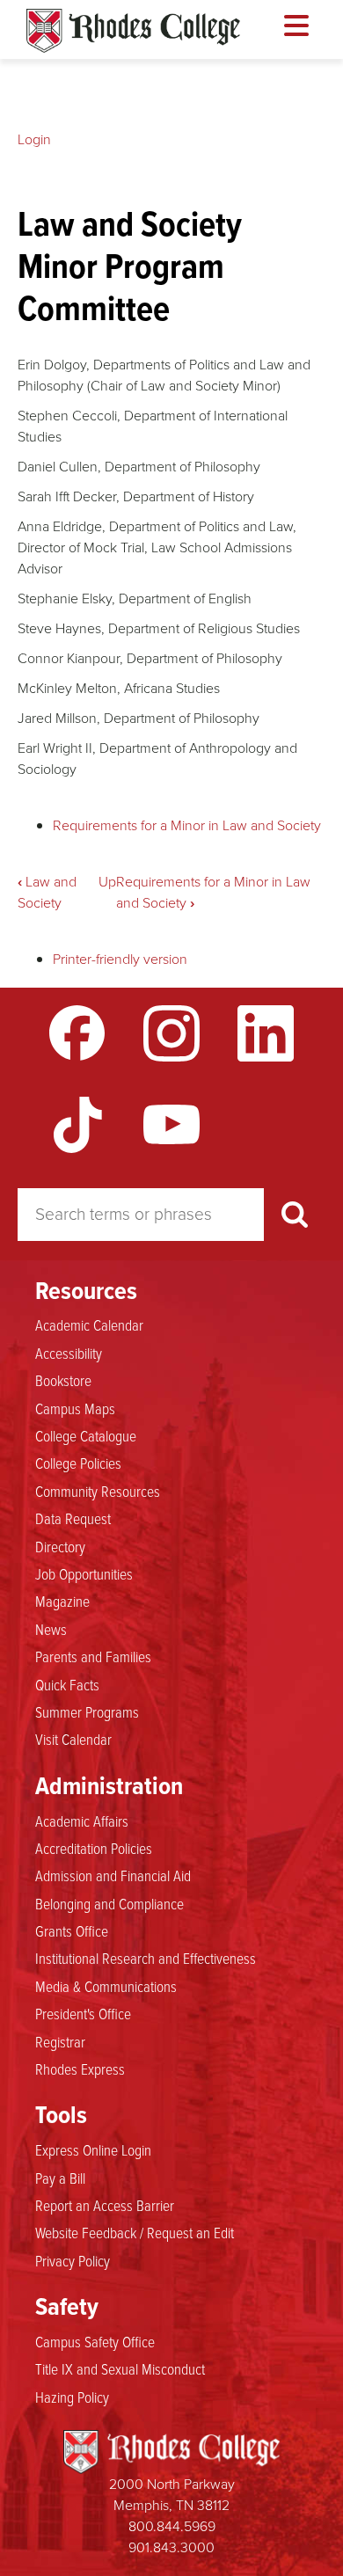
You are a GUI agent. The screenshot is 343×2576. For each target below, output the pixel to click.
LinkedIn (266, 1033)
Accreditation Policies (94, 1848)
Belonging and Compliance (109, 1903)
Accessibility (69, 1353)
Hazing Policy (72, 2397)
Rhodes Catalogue (133, 31)
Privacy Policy (73, 2260)
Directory (60, 1546)
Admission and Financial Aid (113, 1875)
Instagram (171, 1033)
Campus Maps (75, 1408)
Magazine (62, 1601)
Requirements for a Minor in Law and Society (187, 825)
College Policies (78, 1463)
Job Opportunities (84, 1573)
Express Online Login (93, 2149)
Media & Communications (106, 1986)
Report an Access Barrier (105, 2205)
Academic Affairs (82, 1821)
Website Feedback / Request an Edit (135, 2232)
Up (107, 882)
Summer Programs (87, 1711)
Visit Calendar (73, 1739)
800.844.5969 (172, 2526)
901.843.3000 (171, 2547)
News (51, 1629)
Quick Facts (67, 1684)
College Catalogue (86, 1435)
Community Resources (98, 1491)
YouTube (171, 1125)
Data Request (73, 1518)
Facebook (77, 1033)
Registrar (60, 2041)
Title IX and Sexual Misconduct (120, 2368)
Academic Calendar (89, 1324)
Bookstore (63, 1380)
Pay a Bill (60, 2178)
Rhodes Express (80, 2069)
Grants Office (72, 1930)
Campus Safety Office (95, 2341)
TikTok (77, 1125)
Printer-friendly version (120, 959)
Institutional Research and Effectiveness (146, 1958)
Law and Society (47, 892)
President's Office (83, 2013)
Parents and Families (93, 1656)
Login (34, 139)
